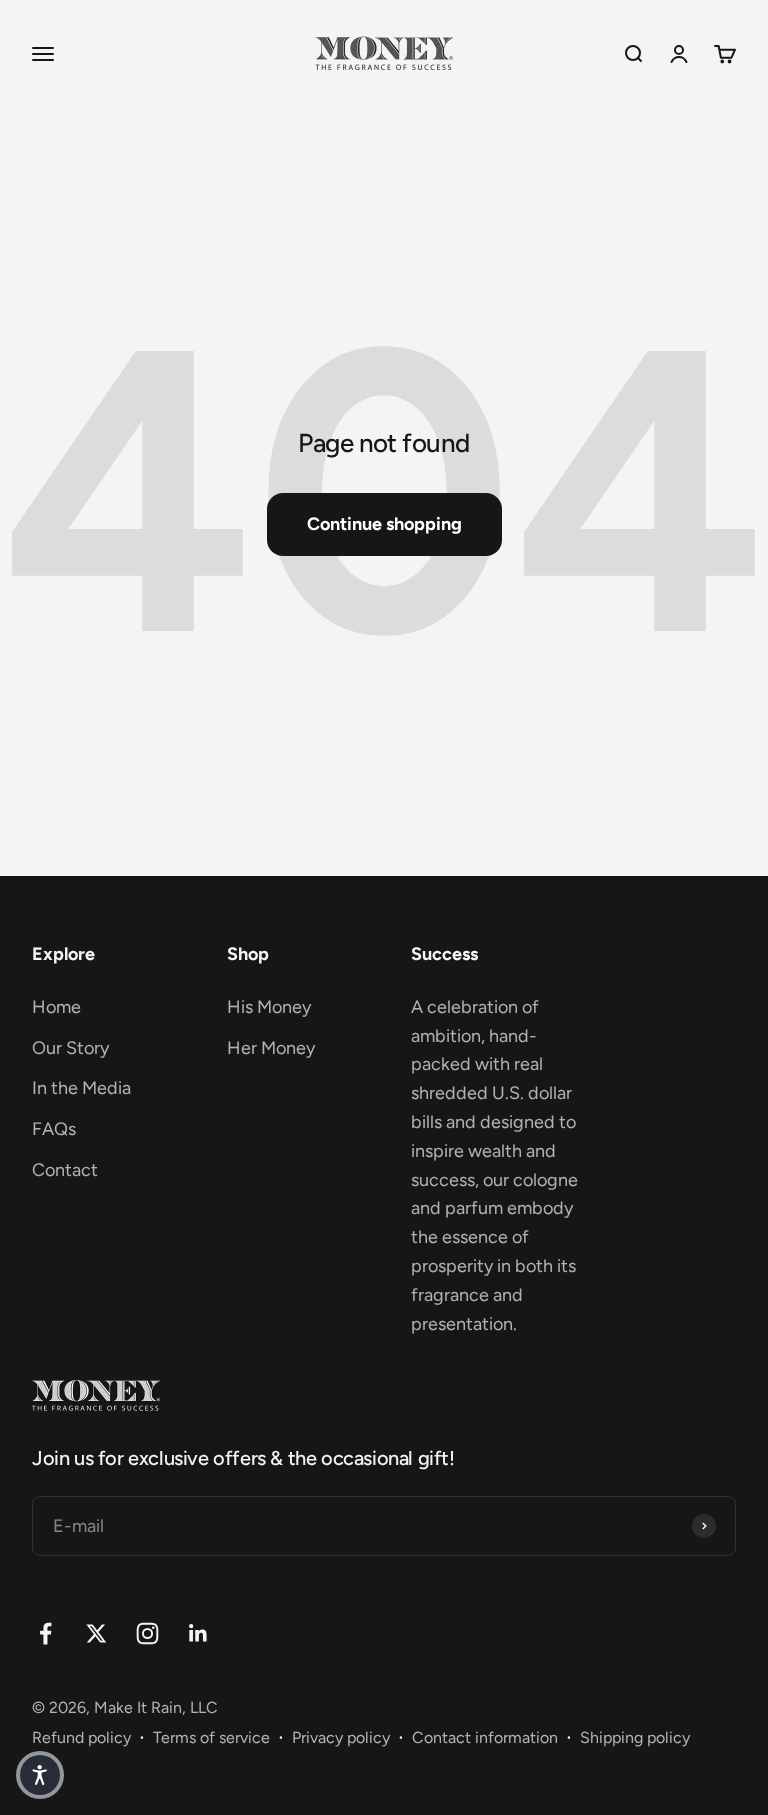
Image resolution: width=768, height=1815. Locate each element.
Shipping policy (635, 1737)
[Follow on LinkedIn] (198, 1633)
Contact (65, 1170)
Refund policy (81, 1737)
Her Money (271, 1048)
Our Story (70, 1048)
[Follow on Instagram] (147, 1633)
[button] (40, 1775)
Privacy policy (341, 1737)
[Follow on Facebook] (45, 1633)
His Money (269, 1007)
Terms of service (211, 1737)
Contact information (485, 1737)
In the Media (81, 1088)
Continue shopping (384, 524)
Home (56, 1007)
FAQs (54, 1129)
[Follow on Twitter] (96, 1633)
